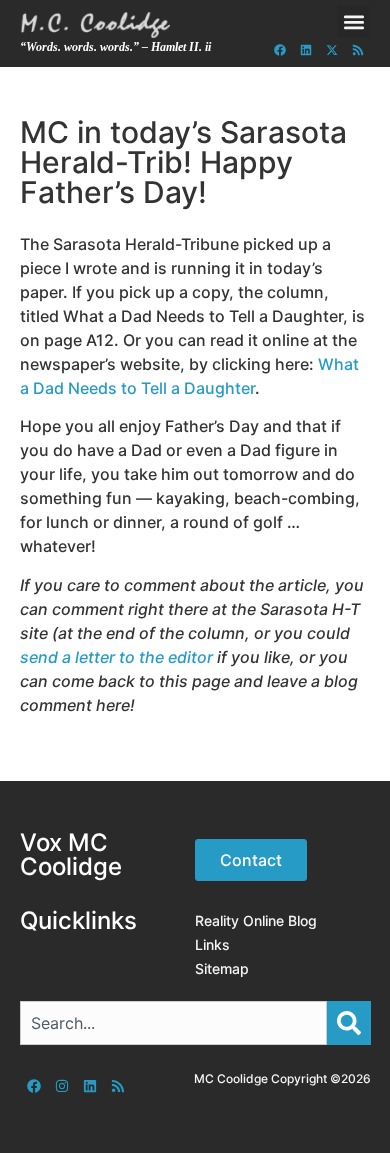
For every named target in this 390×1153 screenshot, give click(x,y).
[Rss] (358, 50)
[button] (353, 21)
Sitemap (222, 968)
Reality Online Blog (256, 920)
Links (212, 944)
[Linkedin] (306, 50)
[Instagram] (62, 1086)
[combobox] (173, 1023)
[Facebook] (280, 50)
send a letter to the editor (116, 657)
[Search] (349, 1023)
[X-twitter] (332, 50)
